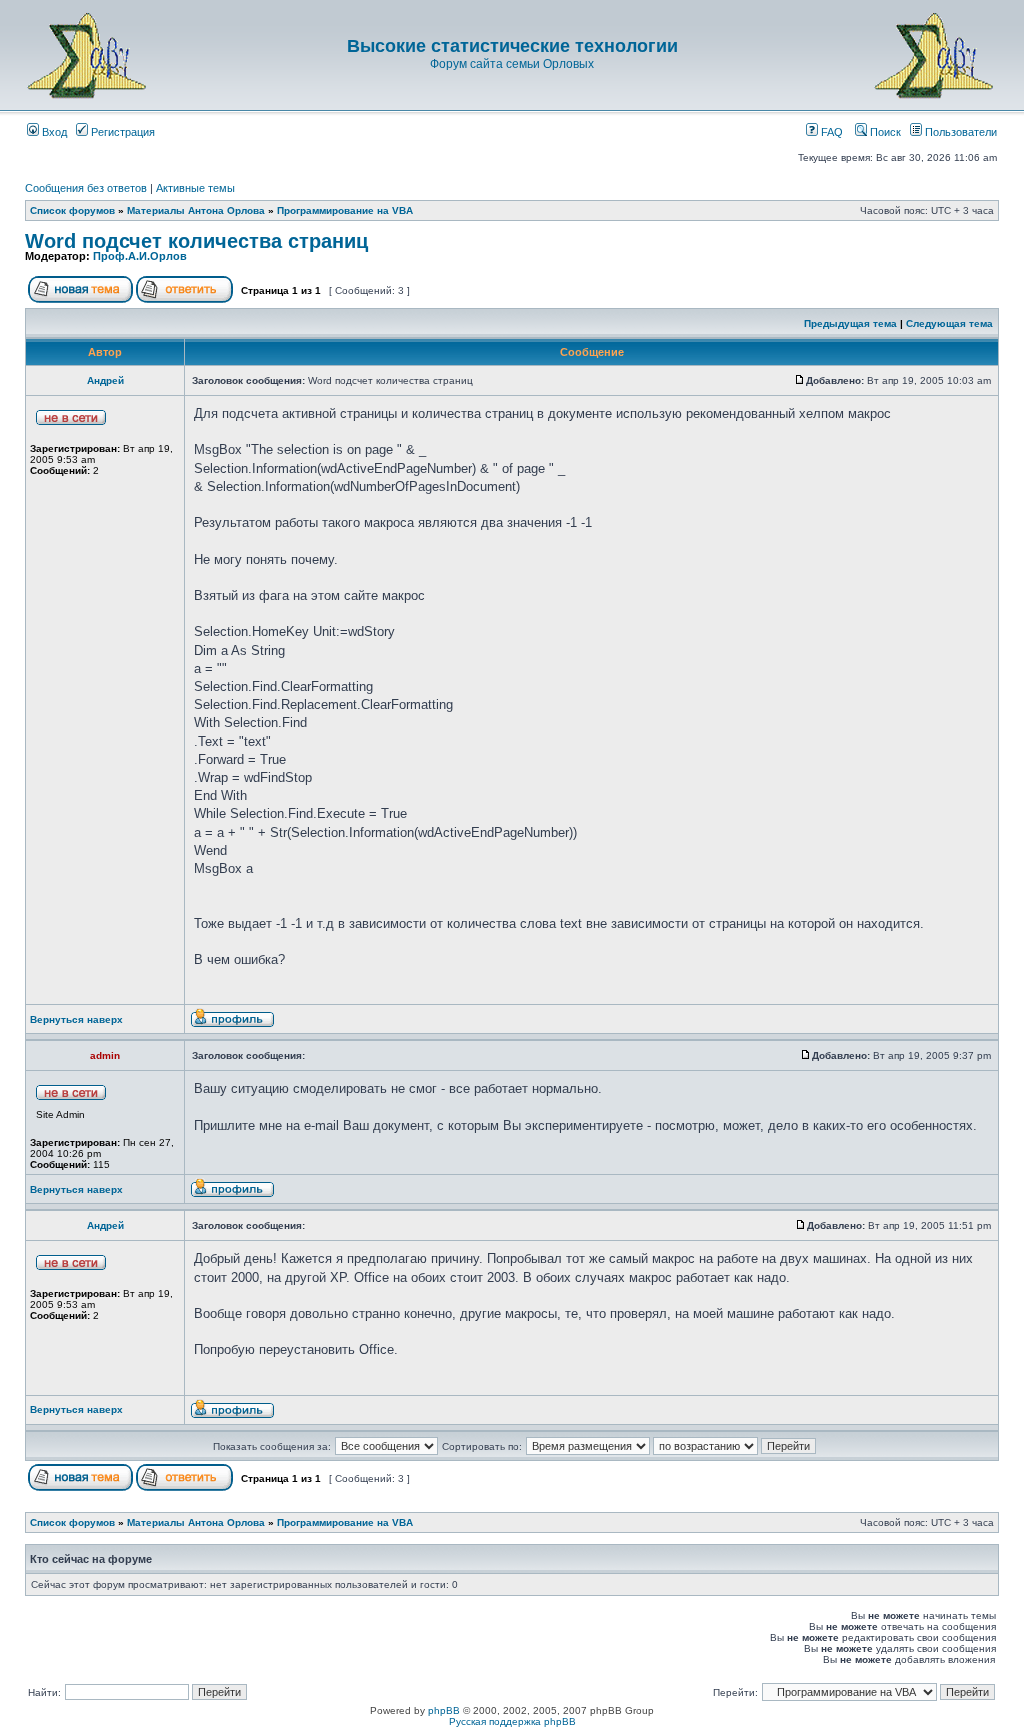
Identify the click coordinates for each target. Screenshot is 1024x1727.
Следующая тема (949, 323)
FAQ (830, 132)
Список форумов (72, 210)
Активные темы (195, 188)
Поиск (884, 132)
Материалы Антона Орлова (196, 210)
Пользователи (959, 132)
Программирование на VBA (345, 210)
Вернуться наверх (76, 1019)
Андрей (105, 380)
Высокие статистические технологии (512, 46)
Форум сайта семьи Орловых (512, 64)
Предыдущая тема (850, 323)
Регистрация (121, 132)
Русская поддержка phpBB (512, 1721)
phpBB (444, 1710)
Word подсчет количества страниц (196, 241)
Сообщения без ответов (86, 188)
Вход (53, 132)
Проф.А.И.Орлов (140, 256)
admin (105, 1055)
